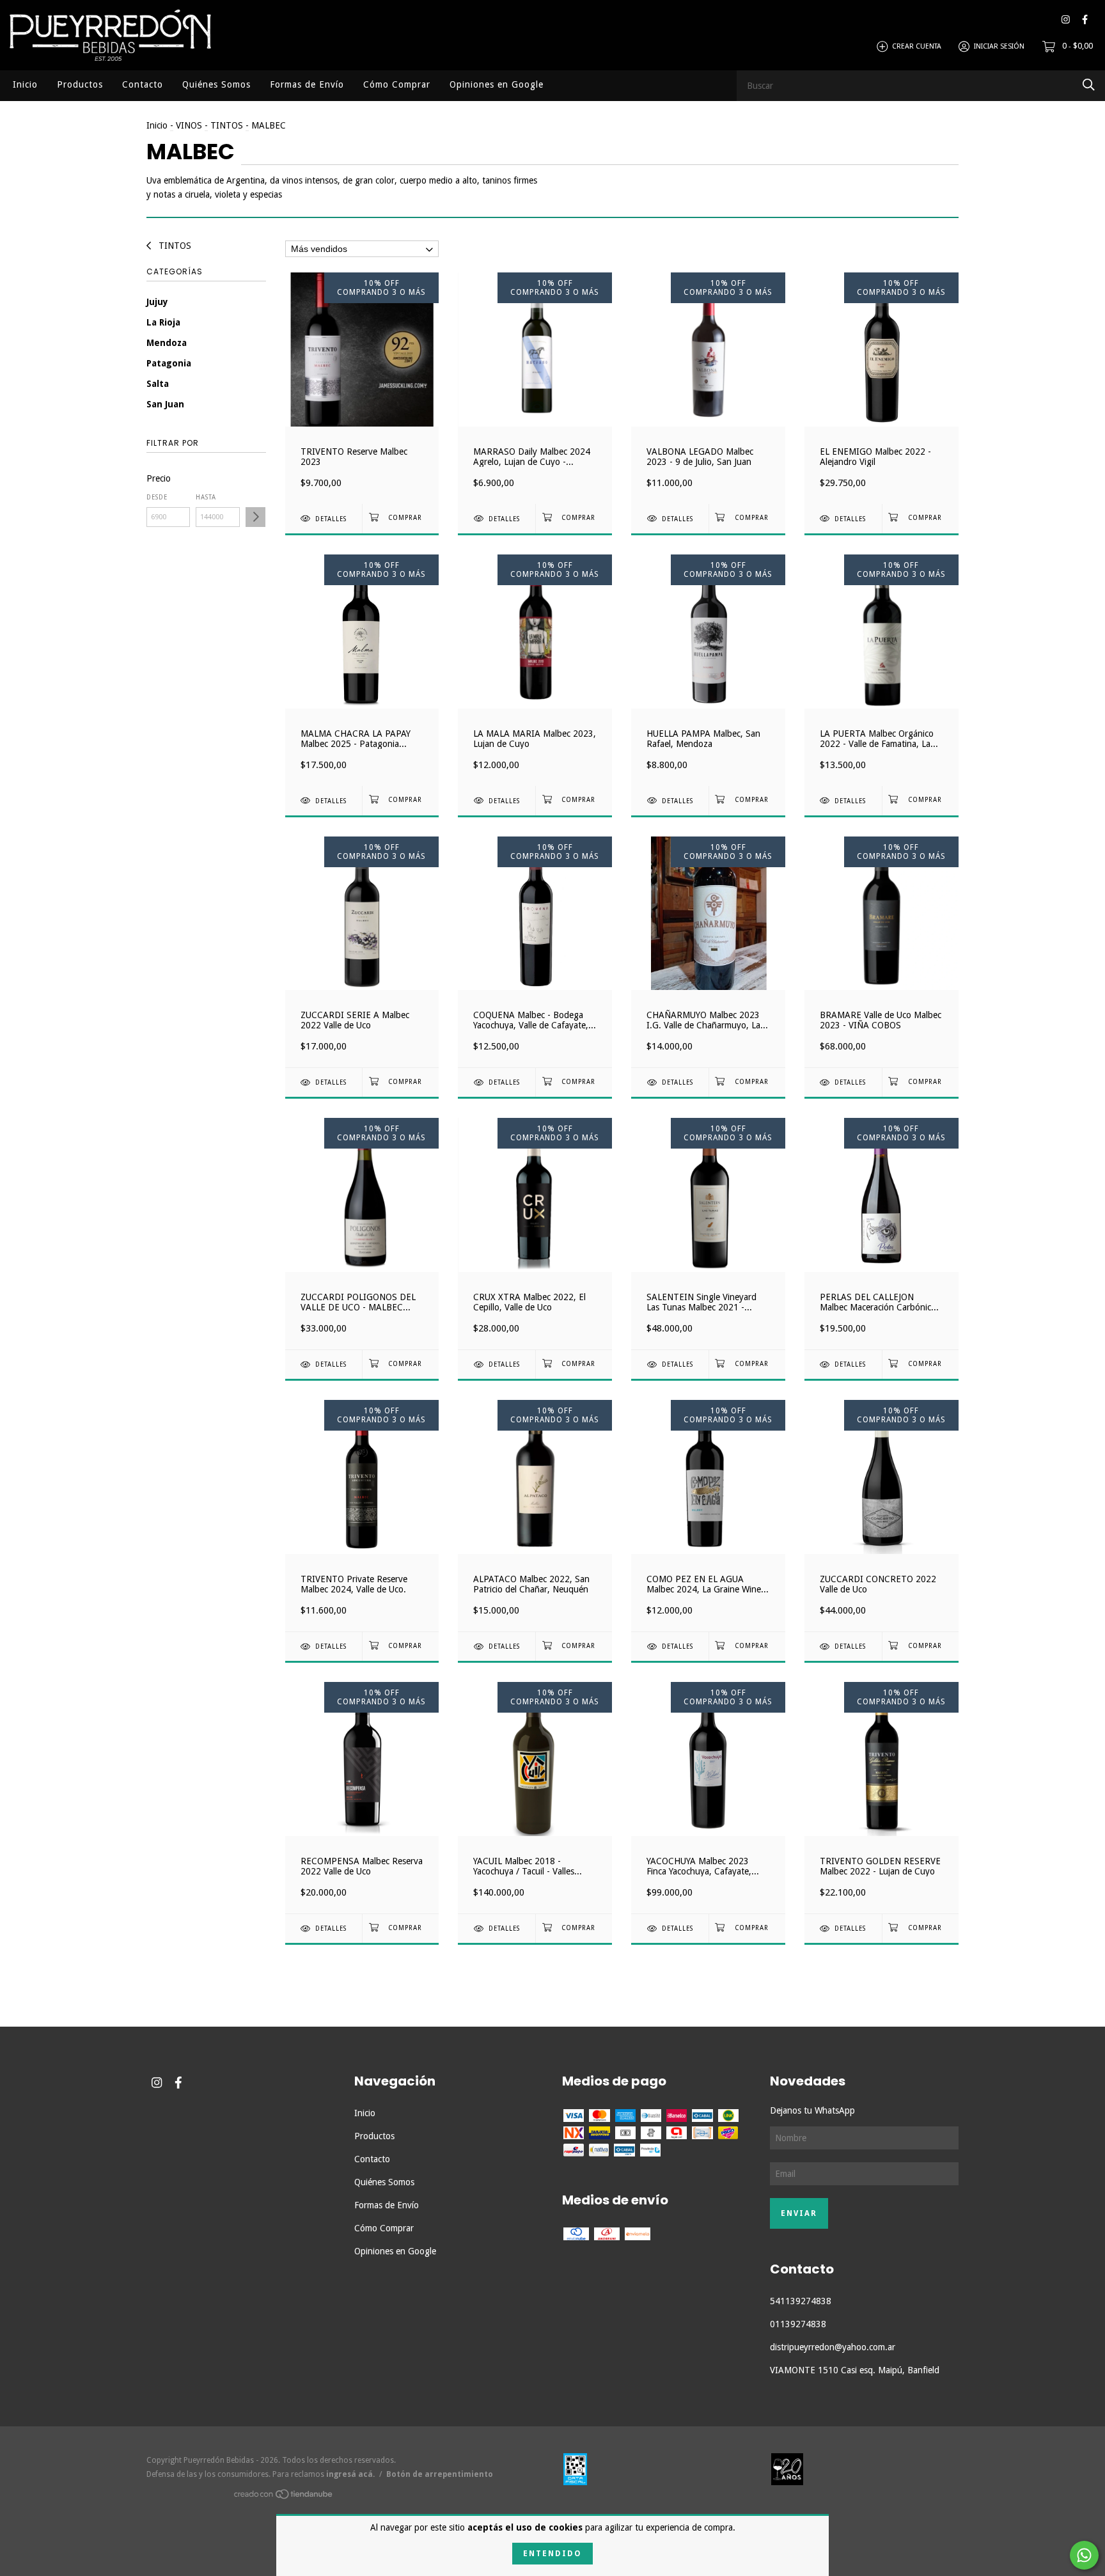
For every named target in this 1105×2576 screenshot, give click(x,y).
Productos (80, 84)
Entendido (552, 2554)
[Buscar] (1089, 85)
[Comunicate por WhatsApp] (1084, 2555)
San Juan (165, 404)
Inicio (25, 84)
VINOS (189, 125)
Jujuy (157, 302)
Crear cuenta (917, 46)
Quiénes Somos (216, 84)
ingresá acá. (350, 2474)
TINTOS (227, 125)
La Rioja (163, 322)
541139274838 (801, 2301)
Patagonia (169, 363)
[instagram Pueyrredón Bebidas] (1066, 20)
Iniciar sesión (999, 46)
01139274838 (798, 2324)
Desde (157, 497)
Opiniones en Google (497, 84)
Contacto (143, 84)
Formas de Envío (307, 84)
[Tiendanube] (284, 2496)
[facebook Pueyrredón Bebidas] (1085, 20)
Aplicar (255, 517)
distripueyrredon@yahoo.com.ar (833, 2347)
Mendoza (167, 343)
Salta (158, 384)
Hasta (206, 497)
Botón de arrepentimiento (440, 2474)
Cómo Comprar (397, 84)
